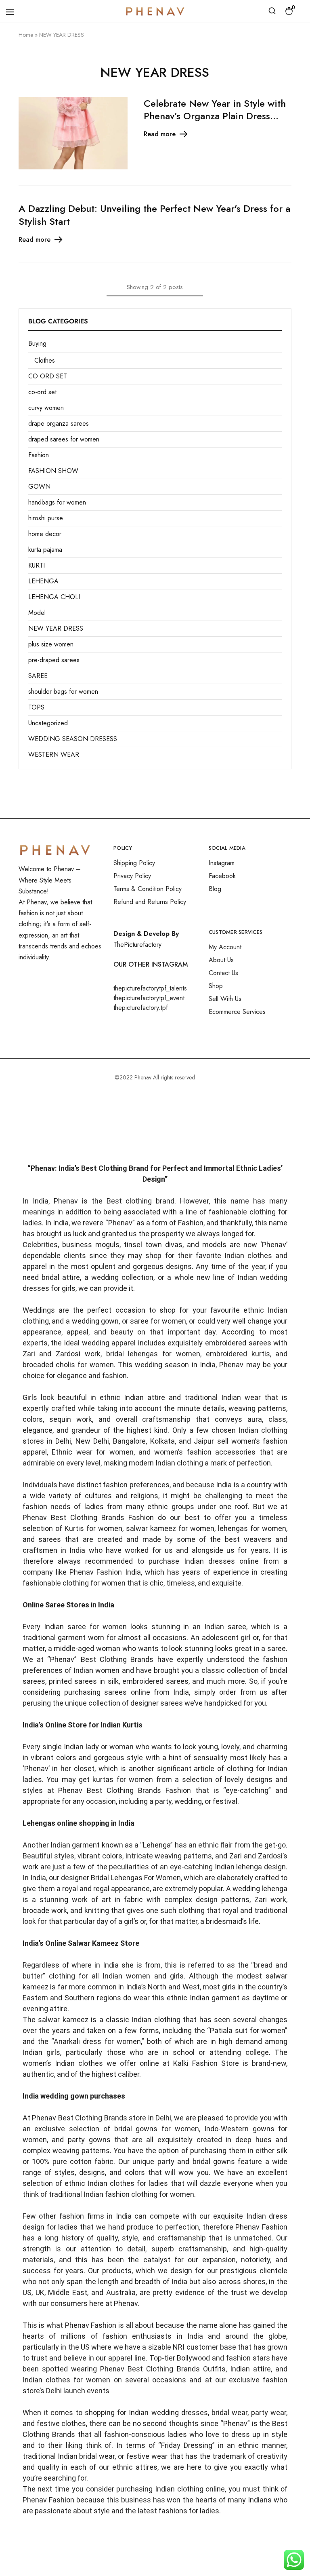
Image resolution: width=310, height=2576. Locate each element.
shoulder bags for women (63, 692)
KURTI (37, 565)
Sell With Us (225, 999)
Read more (160, 134)
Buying (37, 343)
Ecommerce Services (237, 1012)
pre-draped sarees (54, 660)
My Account (225, 947)
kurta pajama (45, 550)
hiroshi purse (46, 518)
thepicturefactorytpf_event (149, 998)
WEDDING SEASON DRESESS (73, 739)
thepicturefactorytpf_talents (150, 988)
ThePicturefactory (137, 945)
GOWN (39, 487)
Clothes (45, 360)
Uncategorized (48, 723)
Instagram (222, 863)
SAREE (38, 676)
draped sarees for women (64, 439)
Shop (216, 986)
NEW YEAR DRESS (56, 628)
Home (26, 35)
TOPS (36, 707)
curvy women (46, 408)
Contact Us (223, 973)
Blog (215, 889)
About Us (221, 960)
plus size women (51, 644)
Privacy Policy (132, 876)
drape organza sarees (59, 423)
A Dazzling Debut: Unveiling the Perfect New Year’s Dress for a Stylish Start (154, 215)
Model (37, 613)
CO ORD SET (48, 376)
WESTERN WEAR (54, 755)
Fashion (39, 455)
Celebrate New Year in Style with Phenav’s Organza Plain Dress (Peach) (215, 116)
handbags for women (57, 502)
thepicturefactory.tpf (141, 1008)
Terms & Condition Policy (148, 889)
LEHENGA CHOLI (54, 597)
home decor (45, 534)
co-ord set (42, 392)
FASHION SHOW (53, 471)
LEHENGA (43, 581)
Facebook (222, 876)
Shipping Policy (134, 863)
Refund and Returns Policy (150, 902)
